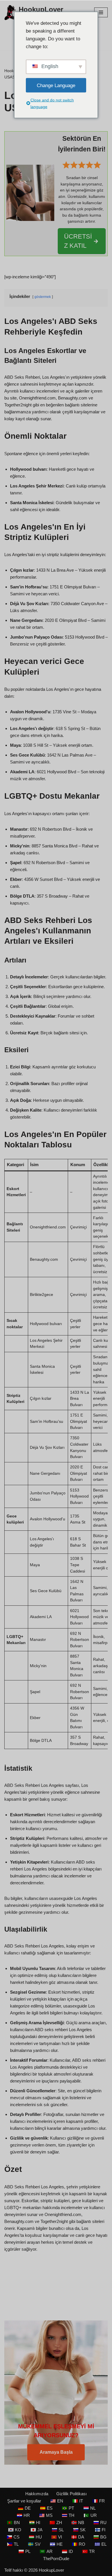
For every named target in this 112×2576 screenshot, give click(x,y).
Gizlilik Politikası (72, 2494)
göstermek (43, 297)
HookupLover (51, 2570)
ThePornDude (56, 2559)
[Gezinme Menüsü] (101, 12)
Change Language (56, 85)
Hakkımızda (37, 2494)
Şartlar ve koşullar (24, 2501)
